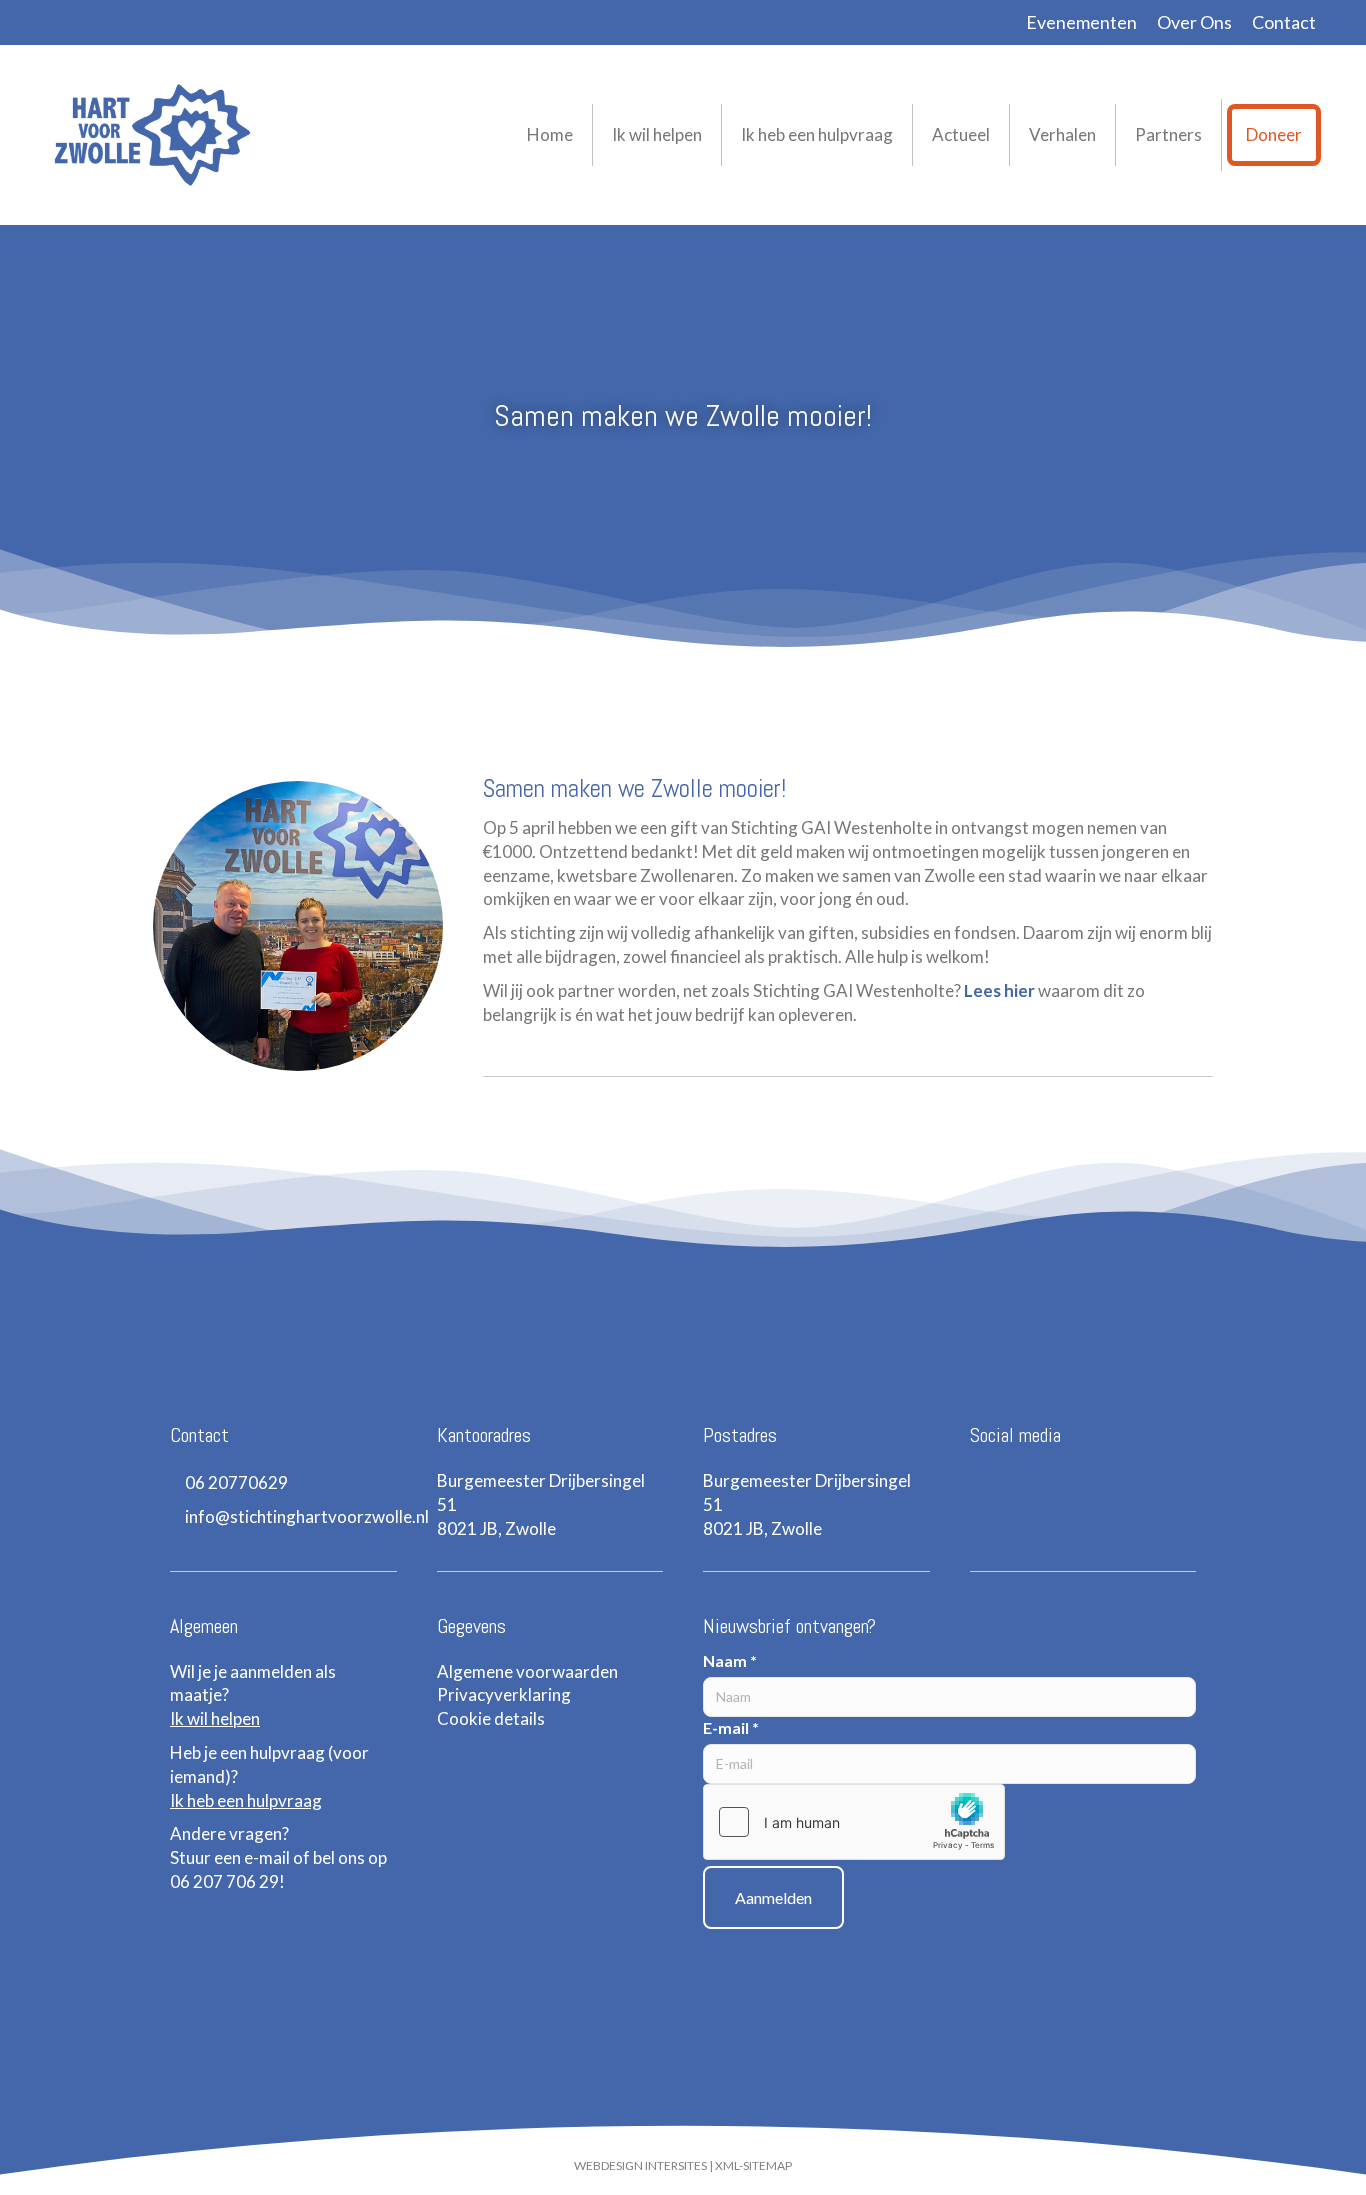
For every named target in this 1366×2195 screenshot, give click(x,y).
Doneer (1274, 134)
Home (550, 134)
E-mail (731, 1727)
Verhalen (1062, 134)
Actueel (961, 134)
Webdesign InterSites (640, 2165)
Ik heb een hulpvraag (817, 134)
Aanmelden (773, 1897)
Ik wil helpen (657, 134)
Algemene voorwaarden (527, 1671)
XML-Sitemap (753, 2165)
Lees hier (999, 990)
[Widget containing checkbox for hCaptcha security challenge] (854, 1822)
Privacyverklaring (504, 1694)
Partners (1168, 134)
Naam (730, 1660)
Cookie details (491, 1718)
